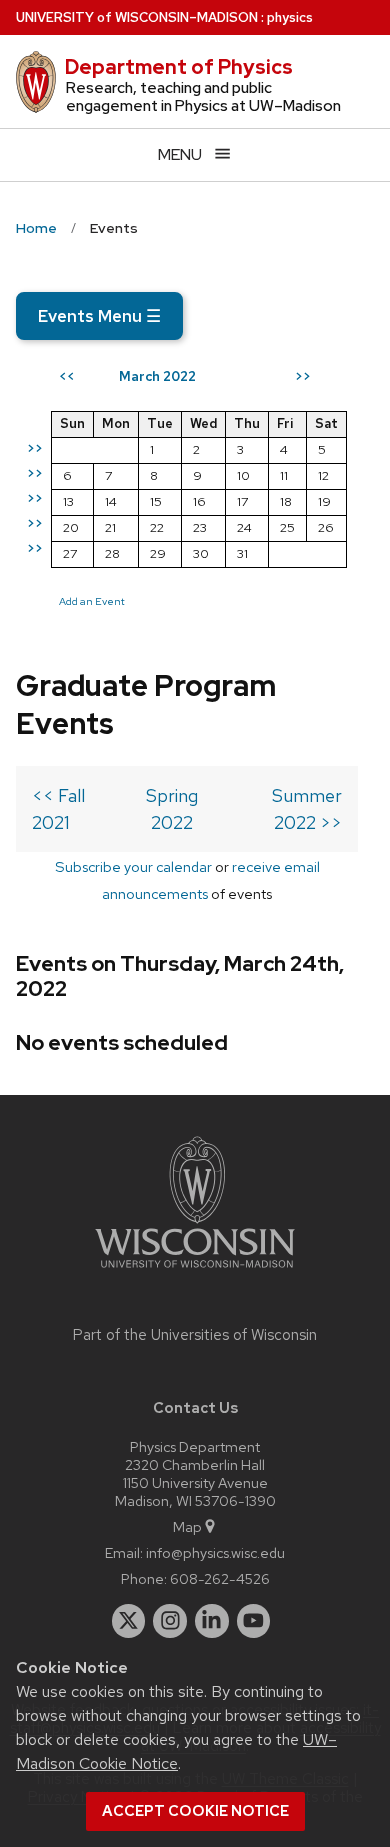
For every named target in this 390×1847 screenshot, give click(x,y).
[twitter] (129, 1621)
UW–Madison (137, 17)
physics (290, 17)
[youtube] (254, 1621)
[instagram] (170, 1621)
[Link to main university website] (195, 1271)
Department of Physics (179, 67)
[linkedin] (212, 1621)
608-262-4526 (220, 1578)
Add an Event (92, 601)
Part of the (195, 1335)
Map (187, 1526)
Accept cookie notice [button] (195, 1811)
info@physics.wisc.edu (215, 1552)
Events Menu (99, 316)
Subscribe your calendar (133, 866)
